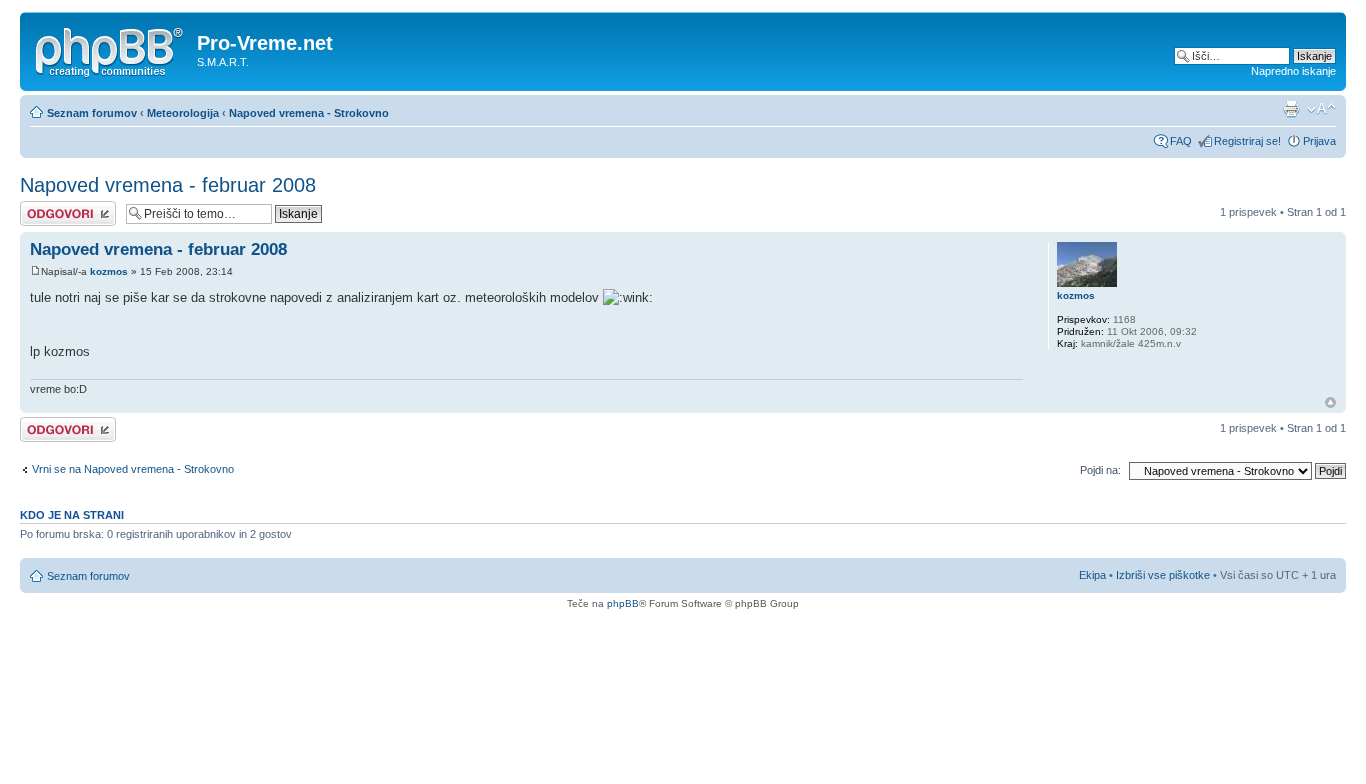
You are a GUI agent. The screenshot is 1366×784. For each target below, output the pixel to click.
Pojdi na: (1100, 470)
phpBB (623, 603)
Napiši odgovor (56, 207)
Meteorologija (183, 113)
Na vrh (1330, 402)
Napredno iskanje (1293, 71)
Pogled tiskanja (1291, 109)
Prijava (1319, 141)
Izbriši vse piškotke (1164, 575)
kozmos (109, 271)
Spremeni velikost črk (1321, 109)
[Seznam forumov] (111, 49)
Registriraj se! (1247, 141)
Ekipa (1092, 575)
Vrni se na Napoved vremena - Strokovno (133, 469)
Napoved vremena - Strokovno (309, 113)
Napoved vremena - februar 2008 (168, 185)
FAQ (1181, 141)
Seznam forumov (92, 113)
